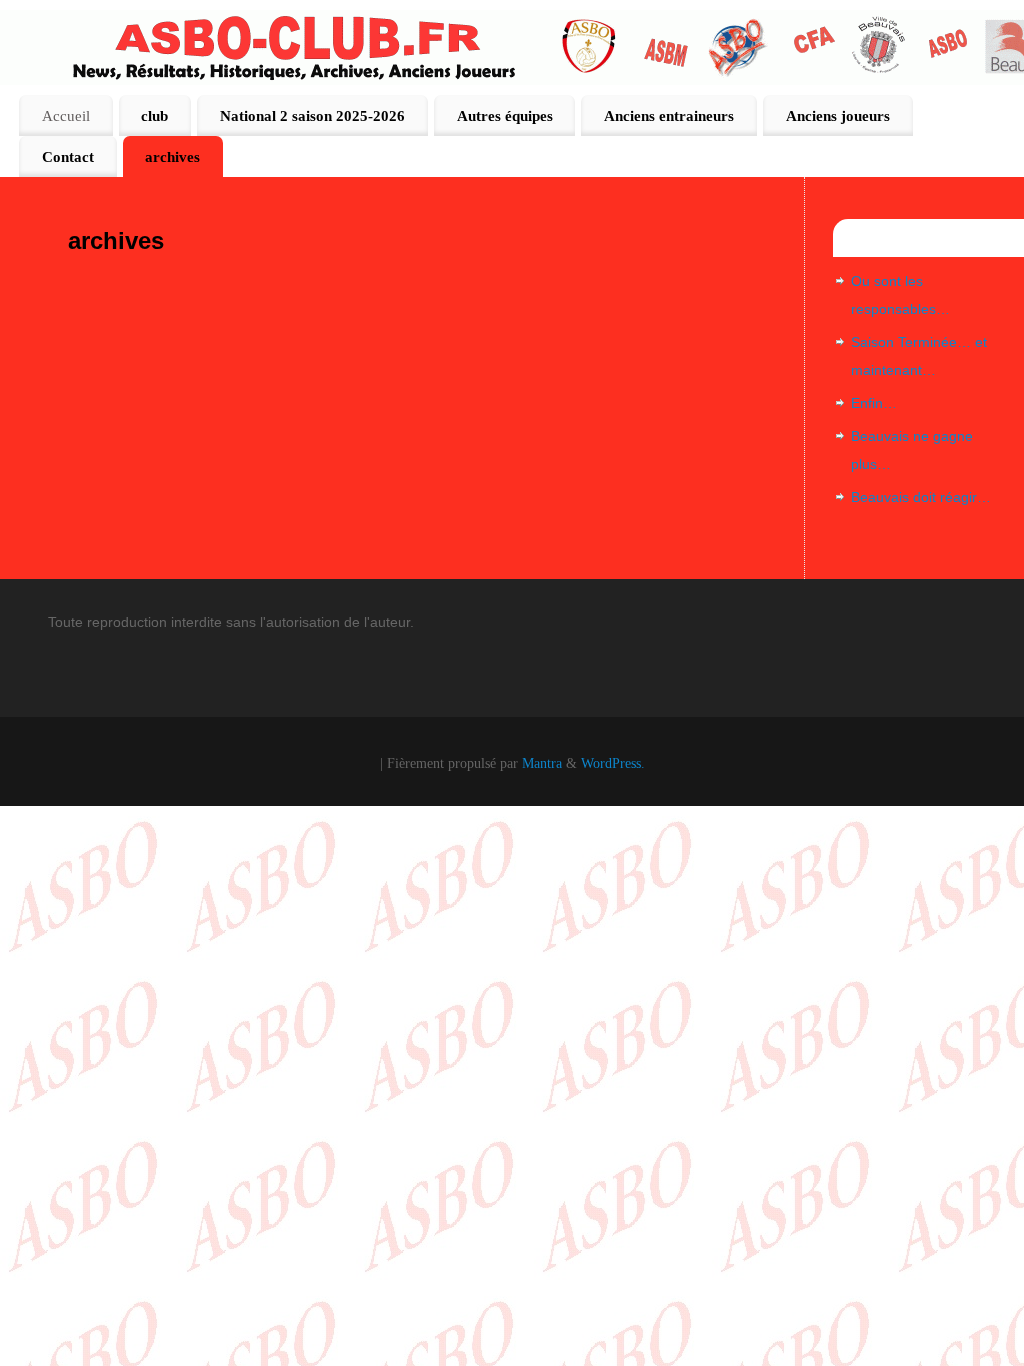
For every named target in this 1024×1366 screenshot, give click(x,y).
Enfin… (874, 403)
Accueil (66, 115)
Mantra (542, 763)
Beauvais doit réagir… (921, 497)
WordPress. (613, 763)
